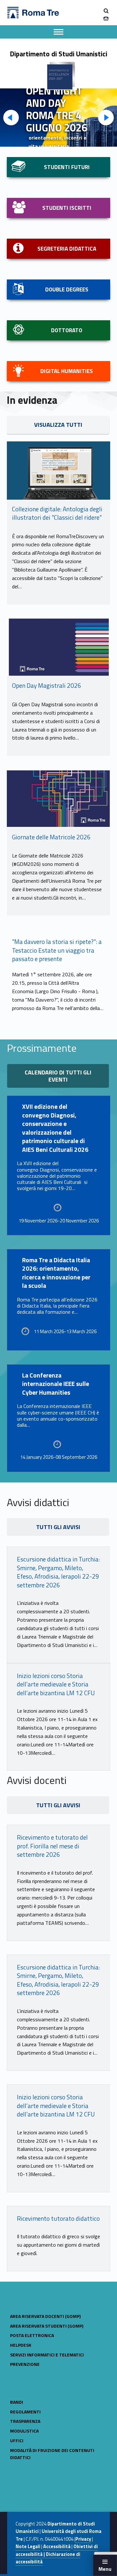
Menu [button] (105, 2569)
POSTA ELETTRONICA (32, 2335)
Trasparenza (25, 2421)
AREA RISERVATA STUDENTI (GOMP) (47, 2326)
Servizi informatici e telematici (47, 2355)
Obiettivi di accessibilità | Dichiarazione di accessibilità (57, 2554)
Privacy (83, 2539)
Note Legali (28, 2547)
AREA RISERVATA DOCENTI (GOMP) (45, 2316)
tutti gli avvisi (58, 1527)
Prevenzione (25, 2364)
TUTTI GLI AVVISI (58, 1805)
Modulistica (24, 2431)
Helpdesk (21, 2345)
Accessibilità (57, 2547)
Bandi (17, 2402)
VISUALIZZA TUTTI (58, 425)
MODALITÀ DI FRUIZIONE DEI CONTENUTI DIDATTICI (52, 2454)
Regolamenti (25, 2412)
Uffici (17, 2440)
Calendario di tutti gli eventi (58, 1076)
